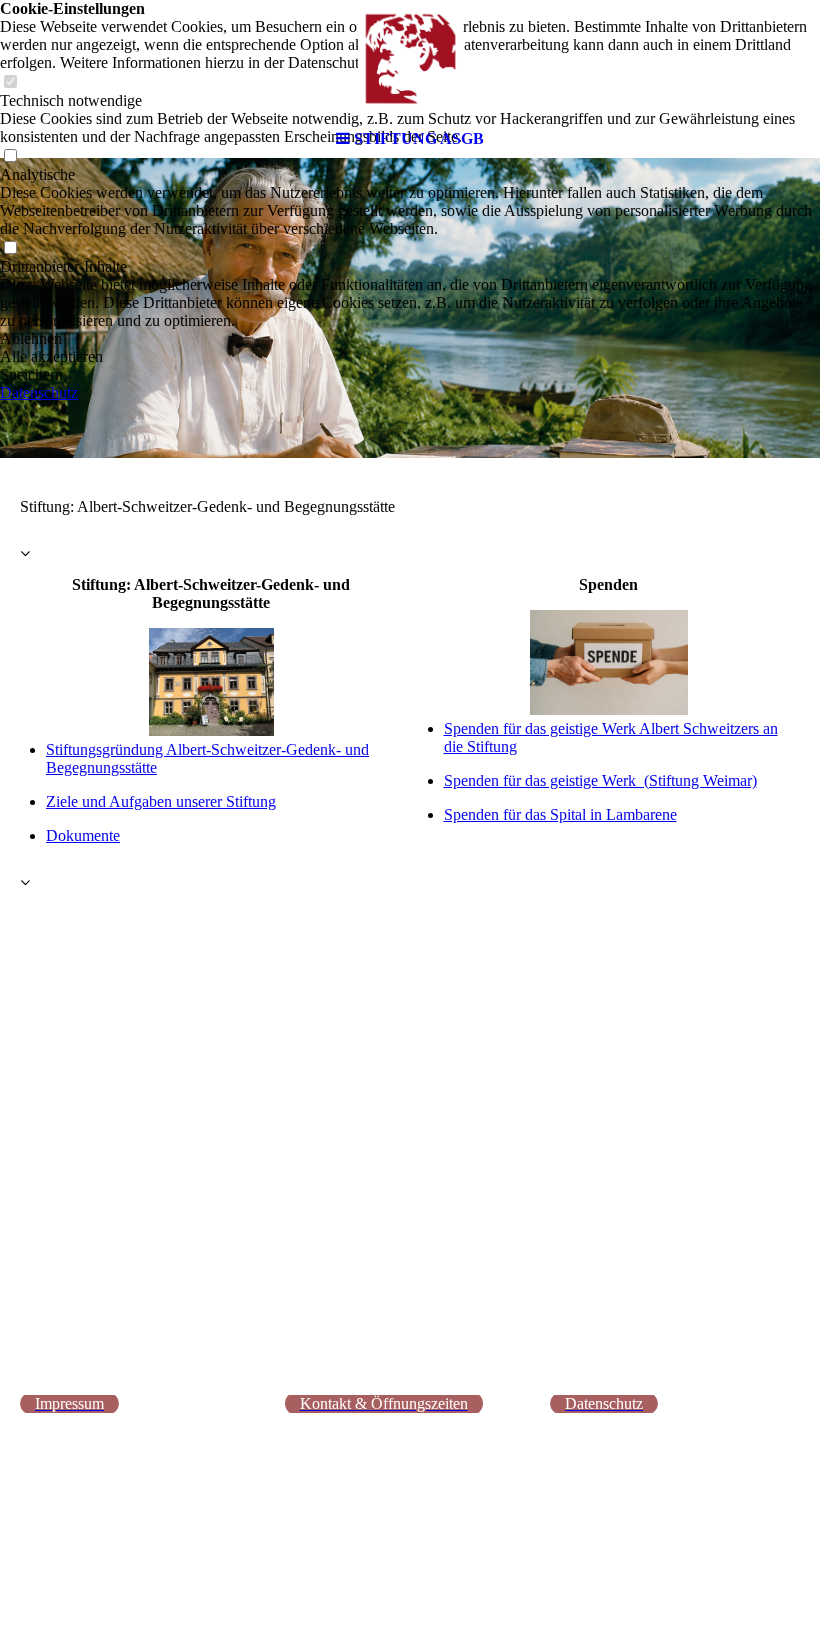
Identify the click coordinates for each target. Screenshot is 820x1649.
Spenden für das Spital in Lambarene (560, 814)
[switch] (10, 248)
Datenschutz (39, 392)
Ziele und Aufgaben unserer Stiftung (161, 801)
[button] (410, 339)
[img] (410, 60)
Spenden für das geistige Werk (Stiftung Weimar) (600, 780)
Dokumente (83, 835)
